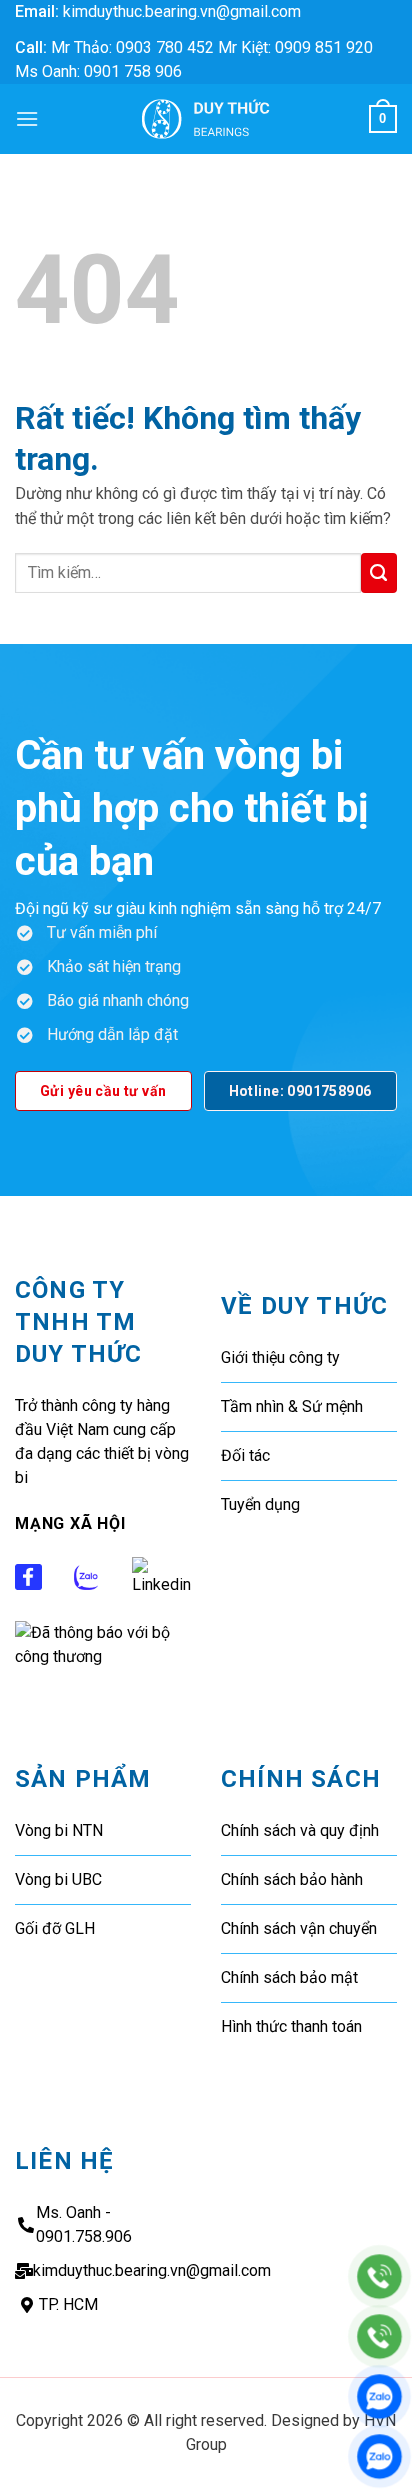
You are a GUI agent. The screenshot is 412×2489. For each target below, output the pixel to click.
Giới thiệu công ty (280, 1357)
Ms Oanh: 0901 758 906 (98, 71)
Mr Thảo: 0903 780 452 (132, 47)
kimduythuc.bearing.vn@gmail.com (182, 11)
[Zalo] (379, 2396)
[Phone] (379, 2276)
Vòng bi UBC (58, 1879)
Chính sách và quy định (300, 1830)
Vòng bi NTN (59, 1830)
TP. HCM (68, 2304)
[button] (27, 118)
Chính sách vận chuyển (299, 1928)
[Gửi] (379, 573)
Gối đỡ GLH (55, 1928)
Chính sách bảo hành (292, 1879)
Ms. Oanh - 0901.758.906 (84, 2224)
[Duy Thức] (206, 119)
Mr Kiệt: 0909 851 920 (295, 47)
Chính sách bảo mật (289, 1977)
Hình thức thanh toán (291, 2026)
